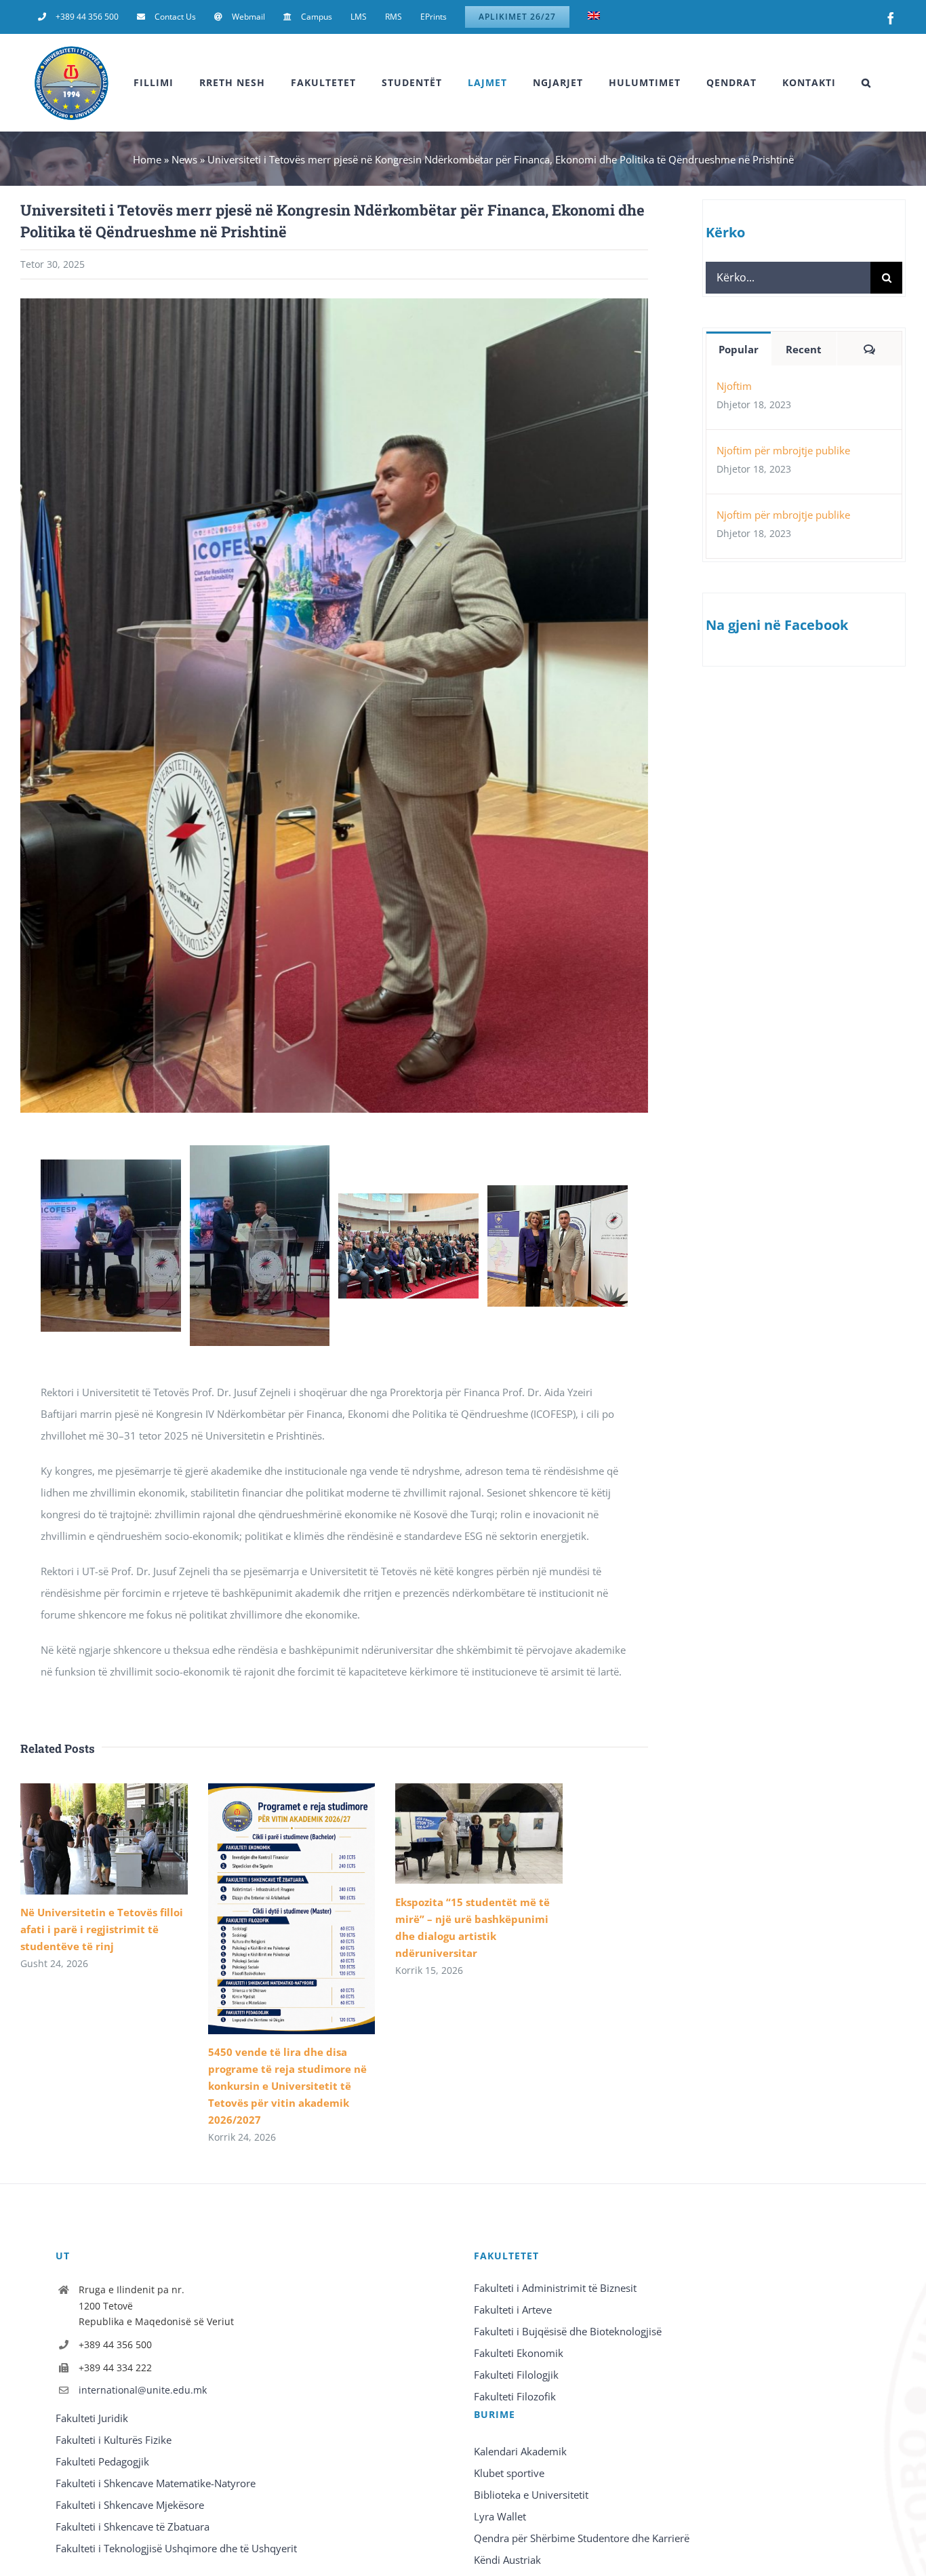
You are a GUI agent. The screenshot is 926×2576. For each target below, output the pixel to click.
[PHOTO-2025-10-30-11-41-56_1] (260, 1152)
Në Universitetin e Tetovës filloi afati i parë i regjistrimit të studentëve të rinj (102, 1929)
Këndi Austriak (507, 2560)
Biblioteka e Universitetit (531, 2495)
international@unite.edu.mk (143, 2390)
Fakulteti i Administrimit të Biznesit (555, 2288)
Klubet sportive (509, 2473)
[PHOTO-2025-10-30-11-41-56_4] (558, 1192)
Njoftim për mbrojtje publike (783, 450)
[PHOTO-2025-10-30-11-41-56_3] (408, 1200)
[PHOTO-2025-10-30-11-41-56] (111, 1166)
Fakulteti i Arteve (513, 2310)
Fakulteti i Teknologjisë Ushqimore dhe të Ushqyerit (176, 2548)
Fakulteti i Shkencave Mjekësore (130, 2505)
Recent (804, 349)
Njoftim (734, 386)
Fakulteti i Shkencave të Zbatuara (133, 2527)
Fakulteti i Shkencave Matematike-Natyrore (156, 2483)
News (184, 159)
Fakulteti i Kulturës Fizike (114, 2440)
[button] (866, 83)
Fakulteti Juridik (92, 2418)
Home (147, 159)
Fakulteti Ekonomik (519, 2353)
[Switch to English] (594, 17)
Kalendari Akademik (520, 2451)
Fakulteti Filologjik (516, 2375)
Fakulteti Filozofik (515, 2396)
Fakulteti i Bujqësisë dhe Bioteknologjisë (568, 2331)
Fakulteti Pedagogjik (102, 2461)
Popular (739, 349)
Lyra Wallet (500, 2516)
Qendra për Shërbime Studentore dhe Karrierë (582, 2538)
